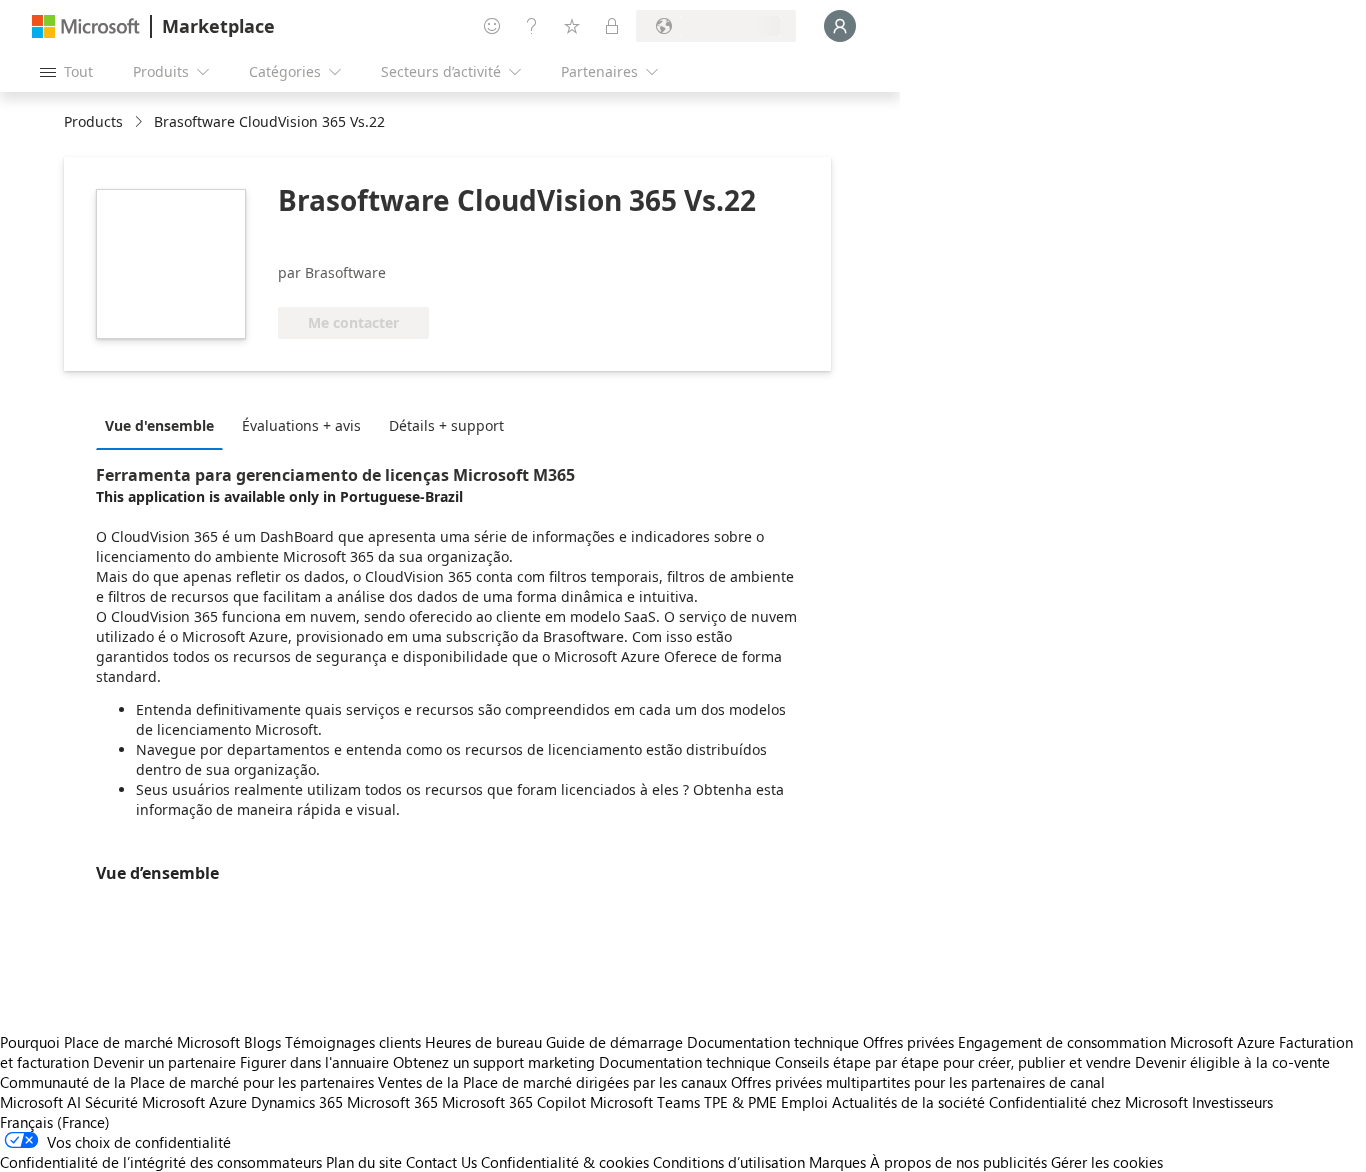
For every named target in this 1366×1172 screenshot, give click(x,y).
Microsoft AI (40, 1102)
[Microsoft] (86, 26)
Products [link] (93, 121)
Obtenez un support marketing (494, 1062)
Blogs (262, 1042)
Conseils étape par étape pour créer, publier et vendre (953, 1062)
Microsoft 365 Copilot (514, 1102)
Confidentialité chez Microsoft (1088, 1102)
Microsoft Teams (645, 1102)
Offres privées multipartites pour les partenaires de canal (918, 1082)
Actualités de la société (908, 1102)
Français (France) (55, 1122)
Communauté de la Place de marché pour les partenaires (187, 1082)
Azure (228, 1102)
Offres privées (908, 1042)
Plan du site (364, 1162)
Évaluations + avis (301, 425)
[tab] (164, 425)
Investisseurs (1232, 1102)
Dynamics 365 (297, 1102)
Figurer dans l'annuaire (314, 1062)
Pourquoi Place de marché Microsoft (120, 1042)
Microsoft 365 (392, 1102)
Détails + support (446, 425)
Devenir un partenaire (164, 1062)
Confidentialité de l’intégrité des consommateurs (161, 1162)
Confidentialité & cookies (565, 1162)
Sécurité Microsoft (145, 1102)
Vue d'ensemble (159, 425)
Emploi (804, 1102)
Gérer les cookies (1107, 1162)
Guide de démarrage (614, 1042)
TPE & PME (740, 1102)
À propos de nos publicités (958, 1162)
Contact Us (441, 1162)
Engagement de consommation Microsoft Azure (1118, 1042)
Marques (837, 1162)
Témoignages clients (353, 1042)
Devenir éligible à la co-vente (1232, 1062)
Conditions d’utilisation (729, 1162)
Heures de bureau (483, 1042)
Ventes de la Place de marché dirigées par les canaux (552, 1082)
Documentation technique (773, 1042)
